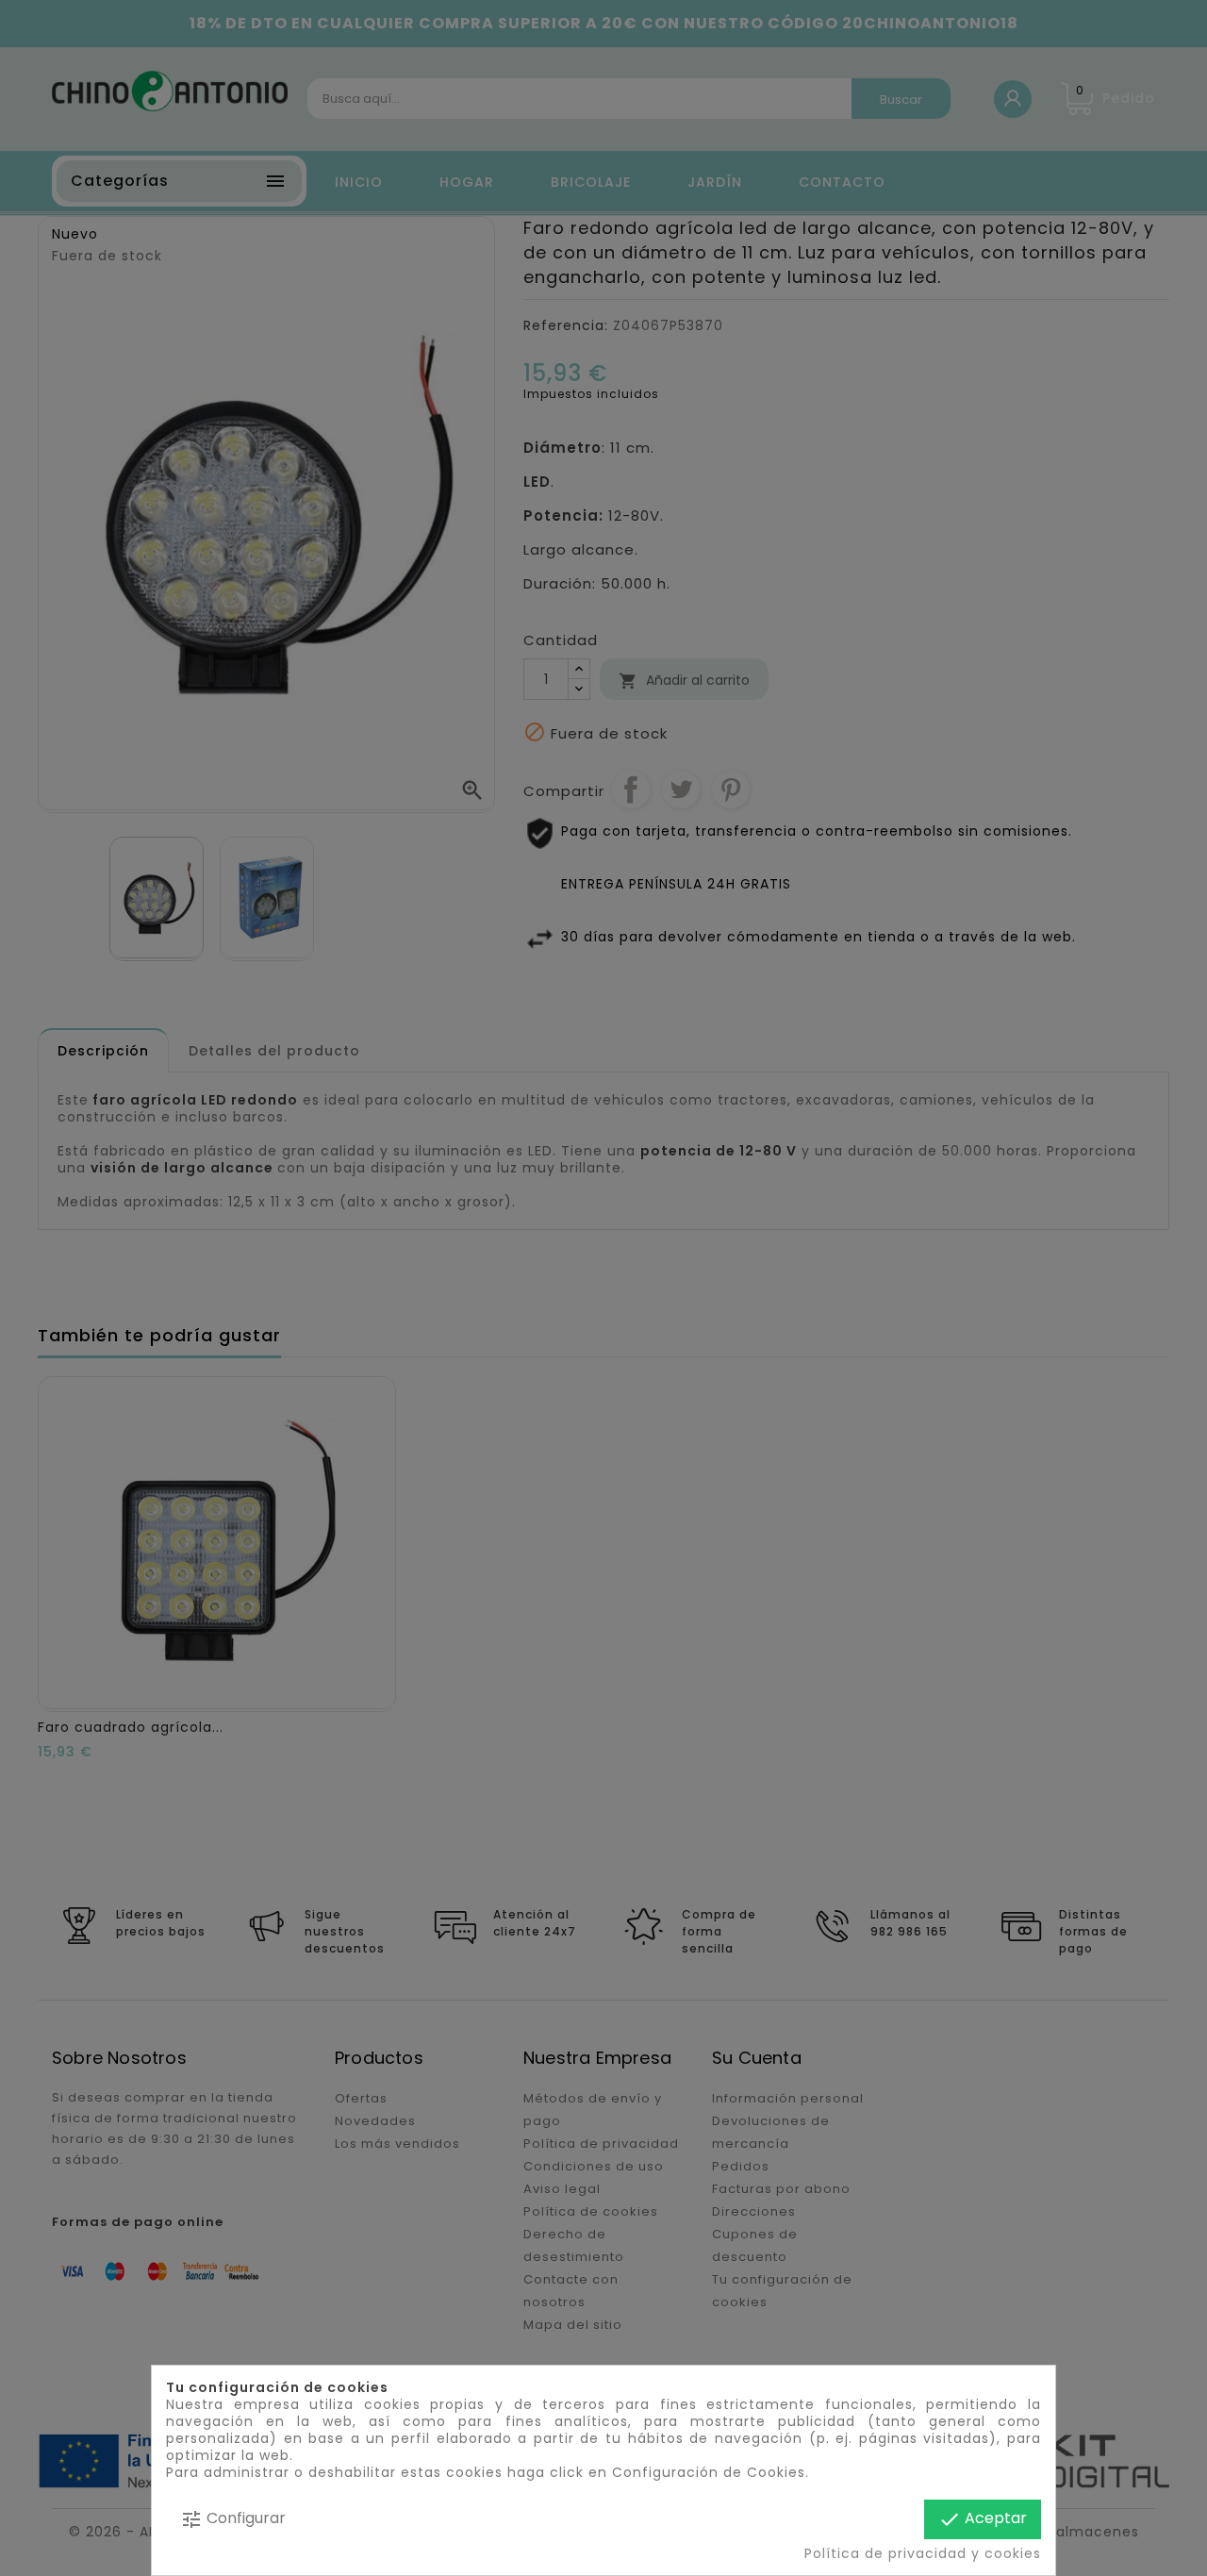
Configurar (233, 2519)
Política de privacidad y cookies (923, 2553)
